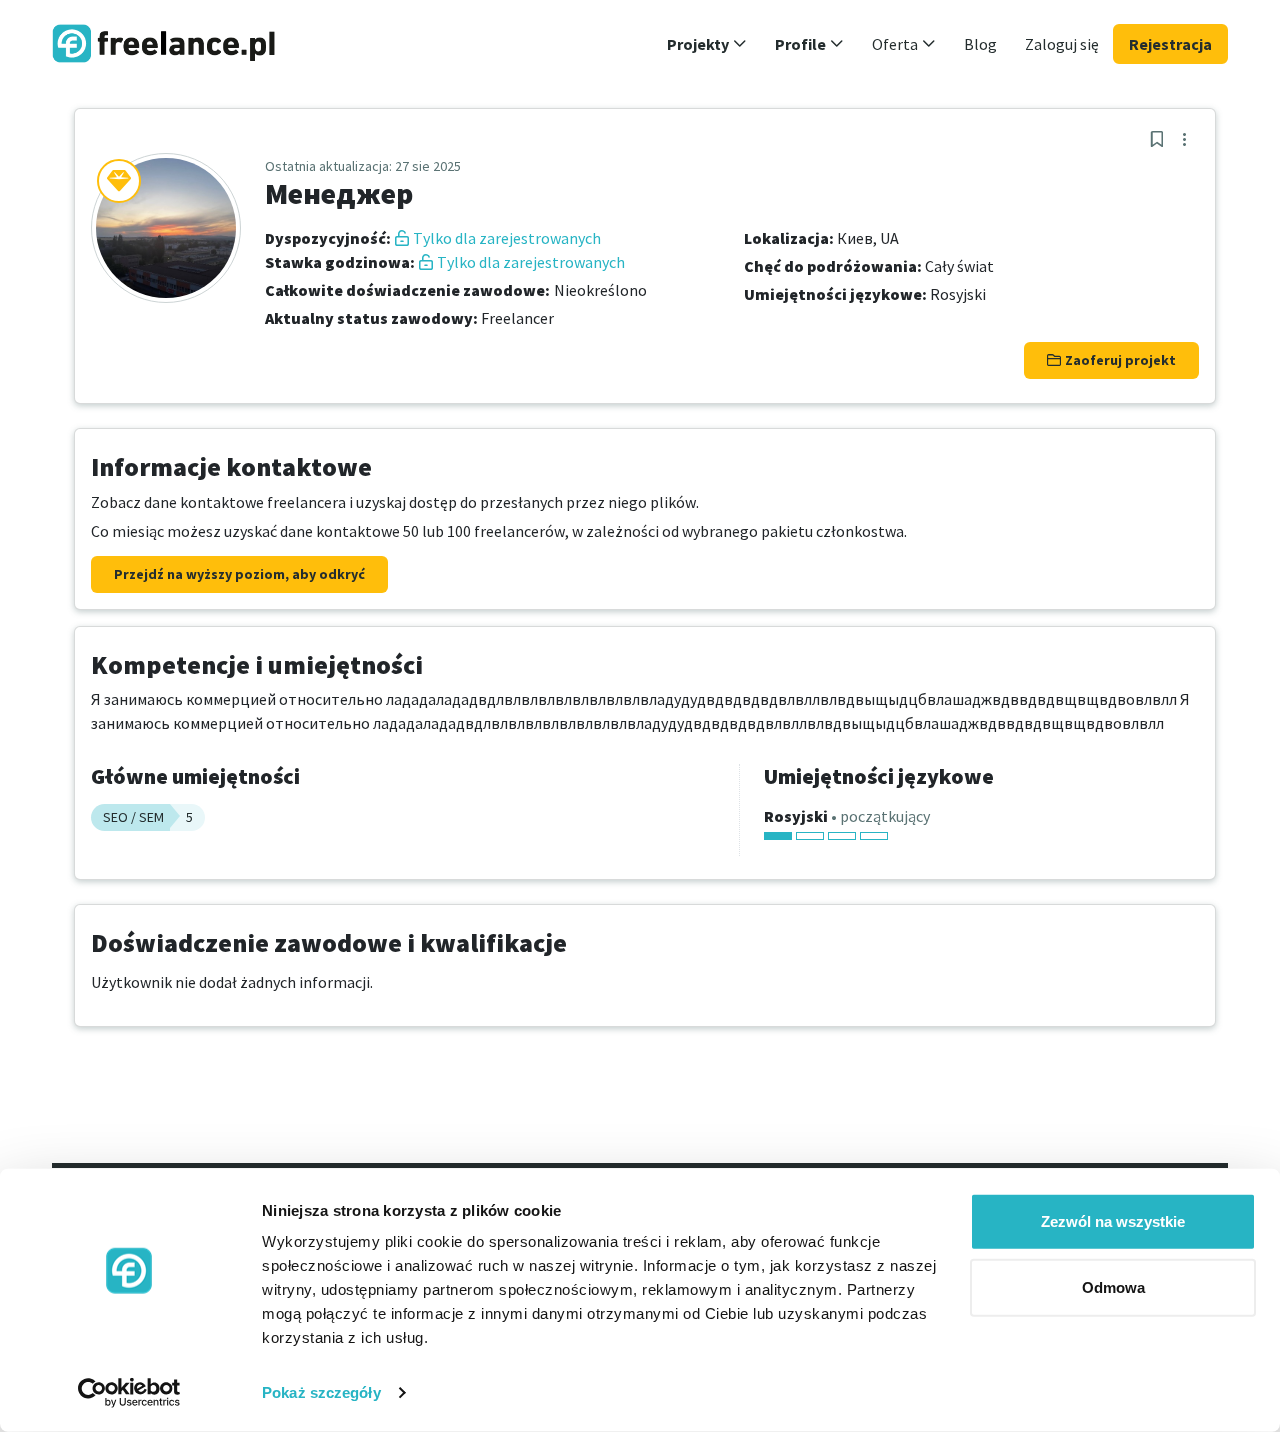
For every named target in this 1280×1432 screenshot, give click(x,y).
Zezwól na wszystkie (1113, 1221)
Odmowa (1113, 1286)
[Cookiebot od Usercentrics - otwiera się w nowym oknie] (129, 1393)
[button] (707, 44)
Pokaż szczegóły (321, 1392)
